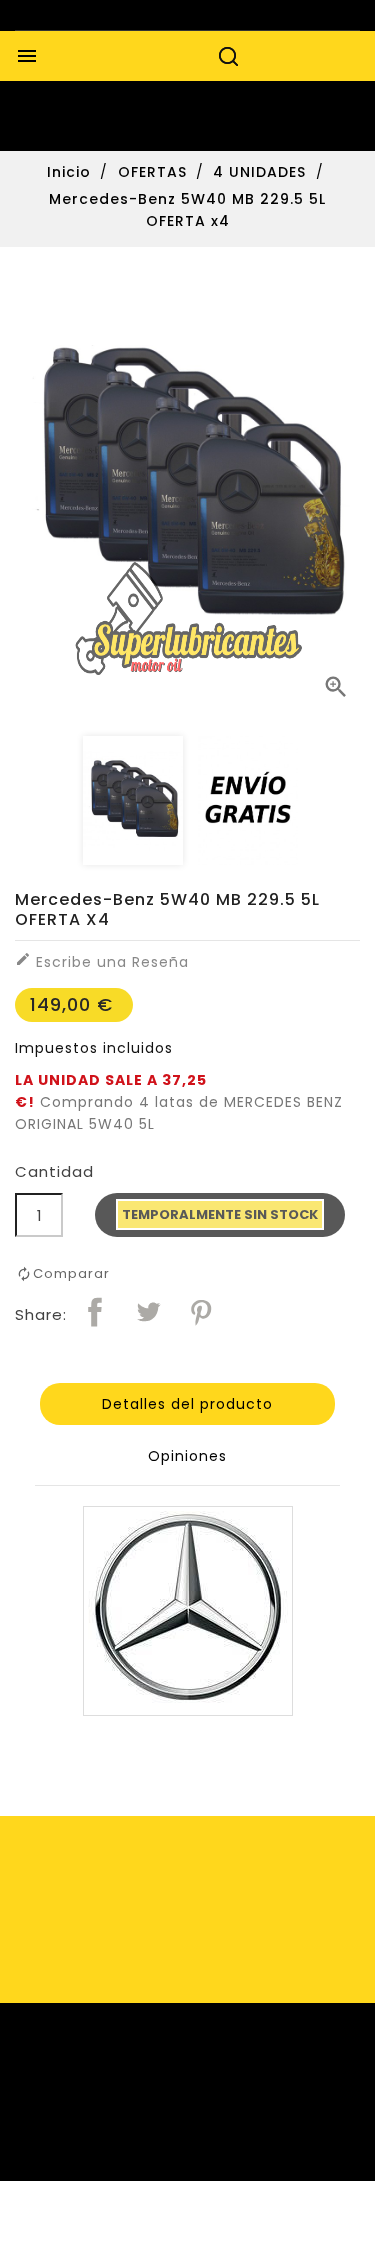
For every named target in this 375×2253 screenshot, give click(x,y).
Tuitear (148, 1312)
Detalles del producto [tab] (187, 1404)
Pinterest (201, 1312)
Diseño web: (130, 2230)
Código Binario (237, 2230)
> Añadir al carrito (220, 1221)
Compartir (95, 1312)
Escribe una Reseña (102, 961)
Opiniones (187, 1456)
